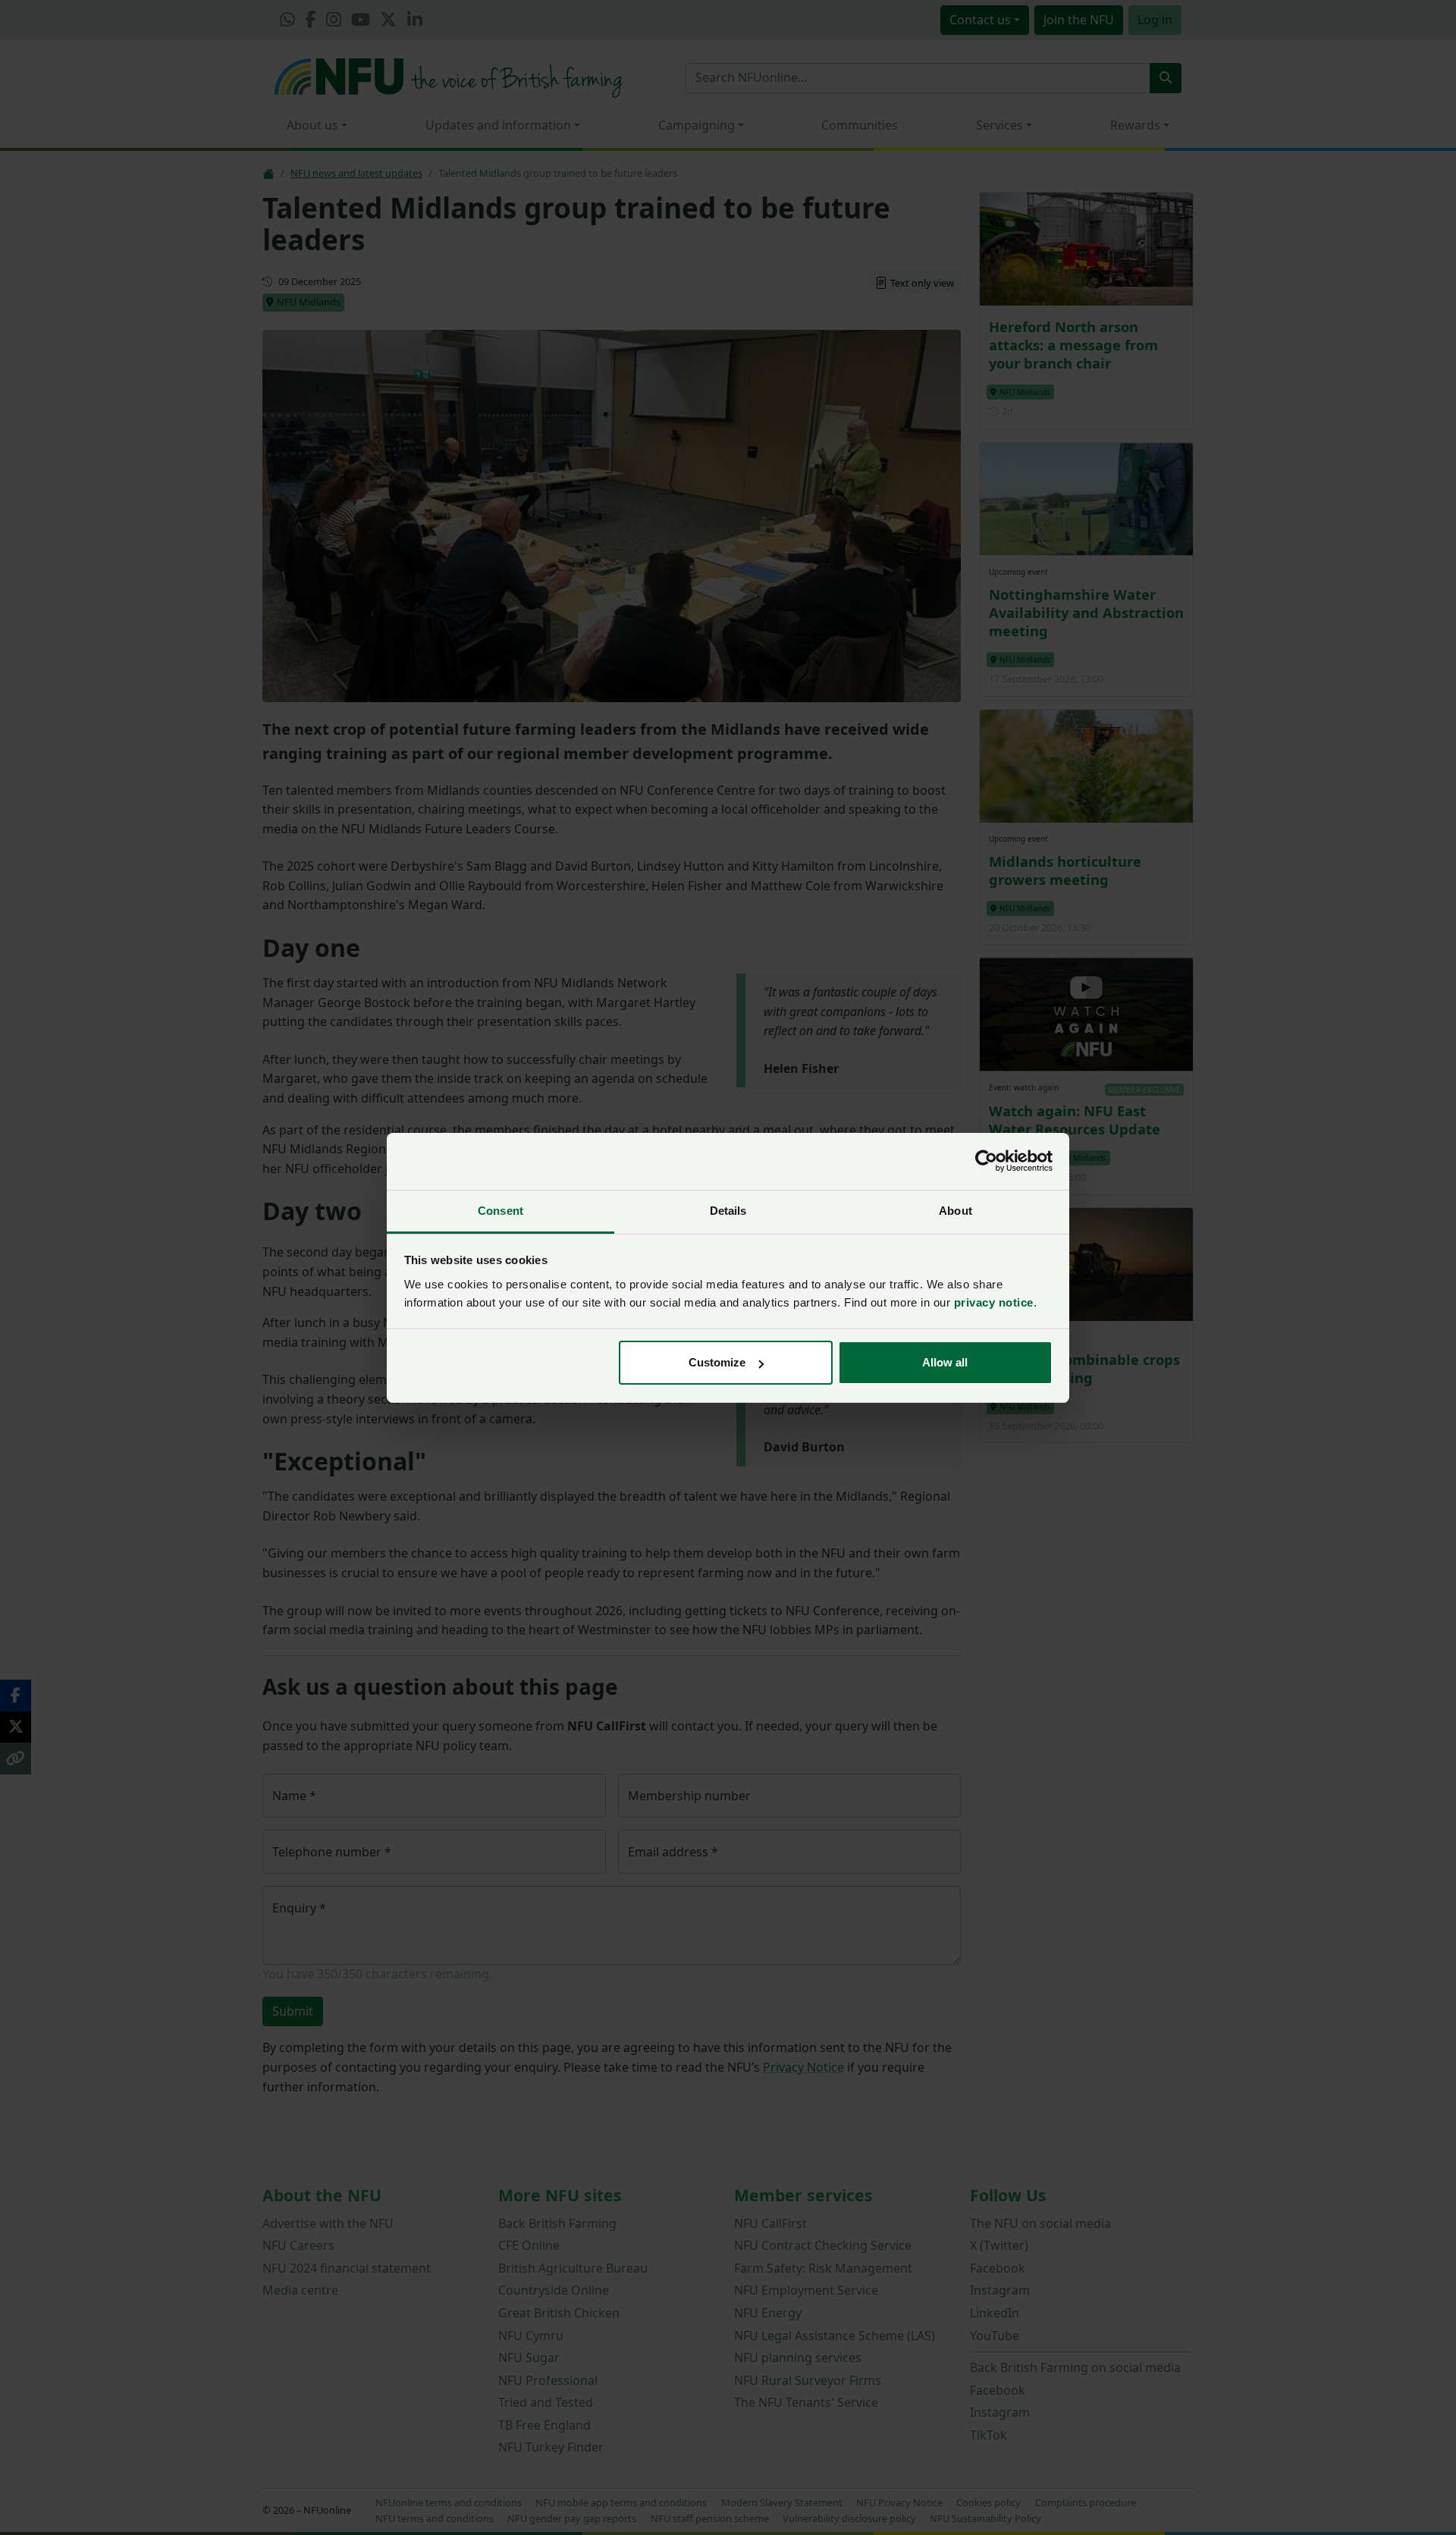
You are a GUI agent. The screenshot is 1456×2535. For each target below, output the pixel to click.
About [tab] (955, 1211)
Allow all (945, 1362)
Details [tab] (728, 1211)
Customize (717, 1362)
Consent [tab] (500, 1211)
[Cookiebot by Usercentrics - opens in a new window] (986, 1161)
